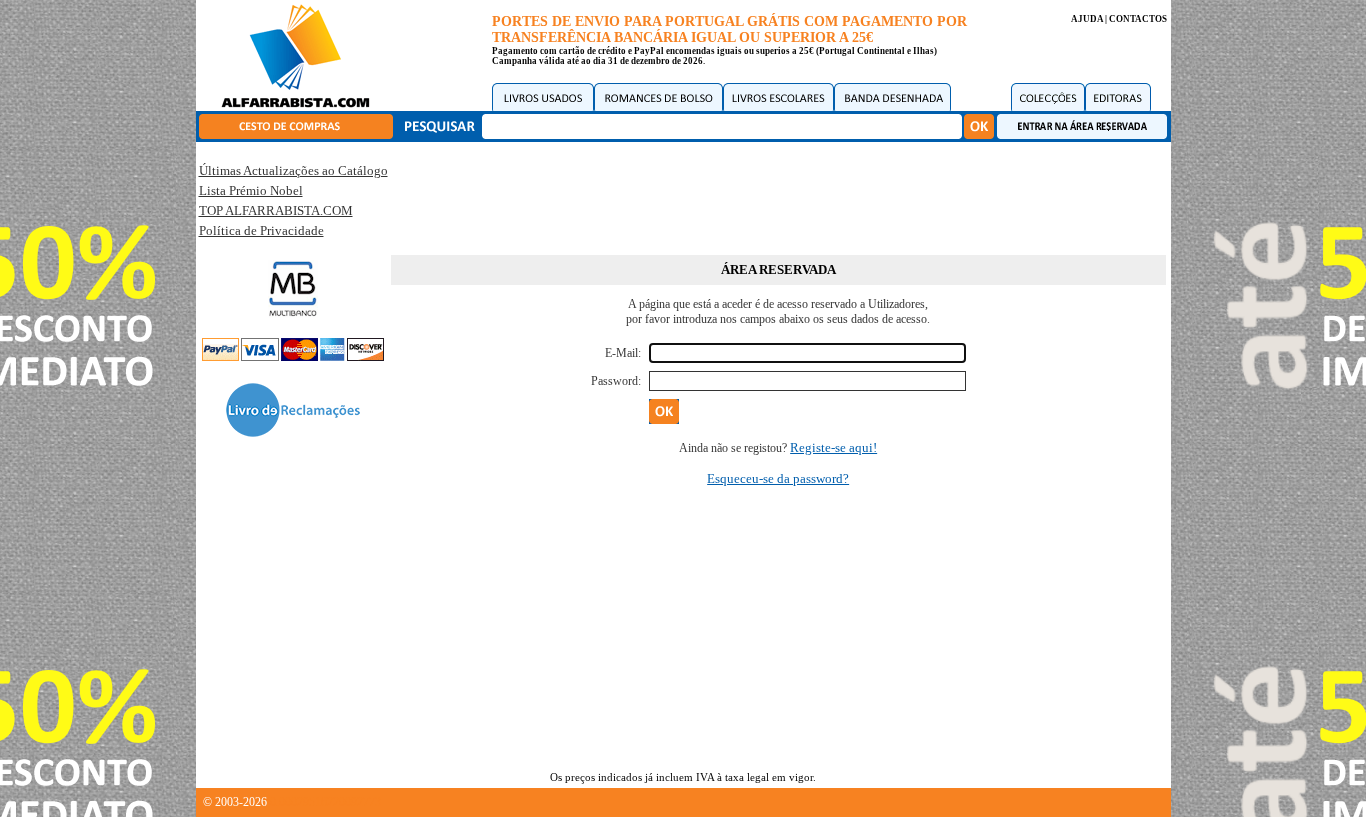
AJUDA (1087, 19)
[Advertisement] (778, 195)
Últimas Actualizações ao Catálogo (293, 170)
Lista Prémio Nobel (251, 190)
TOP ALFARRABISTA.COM (276, 210)
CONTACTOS (1138, 19)
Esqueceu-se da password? (778, 478)
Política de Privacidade (261, 230)
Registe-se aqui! (833, 447)
